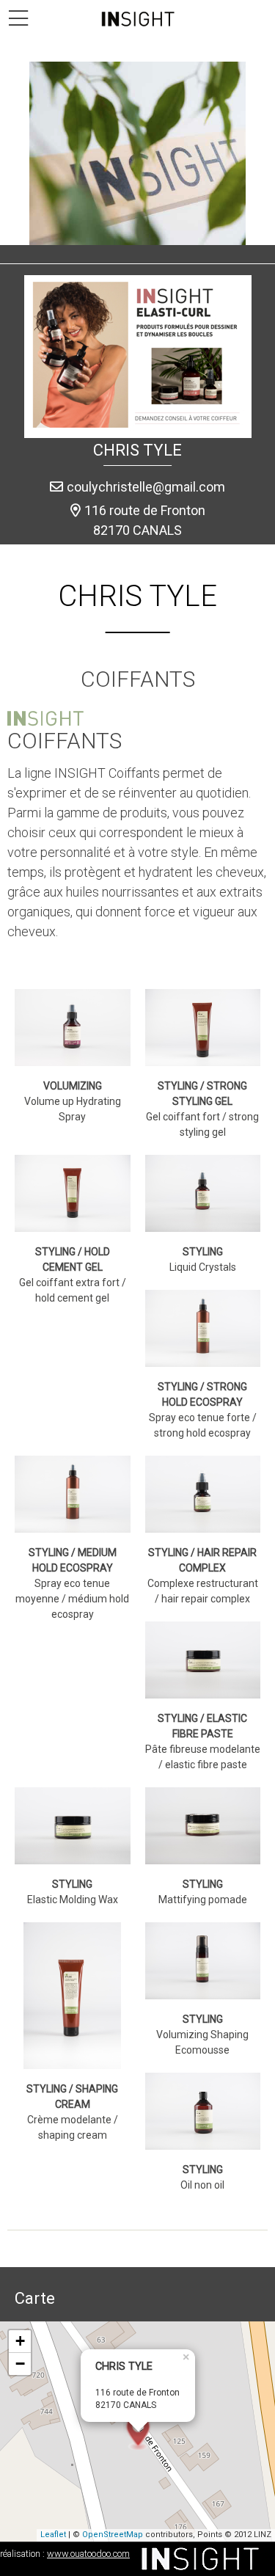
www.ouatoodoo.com (88, 2554)
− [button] (20, 2364)
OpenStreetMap (113, 2535)
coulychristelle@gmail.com (146, 487)
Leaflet (53, 2535)
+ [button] (20, 2341)
